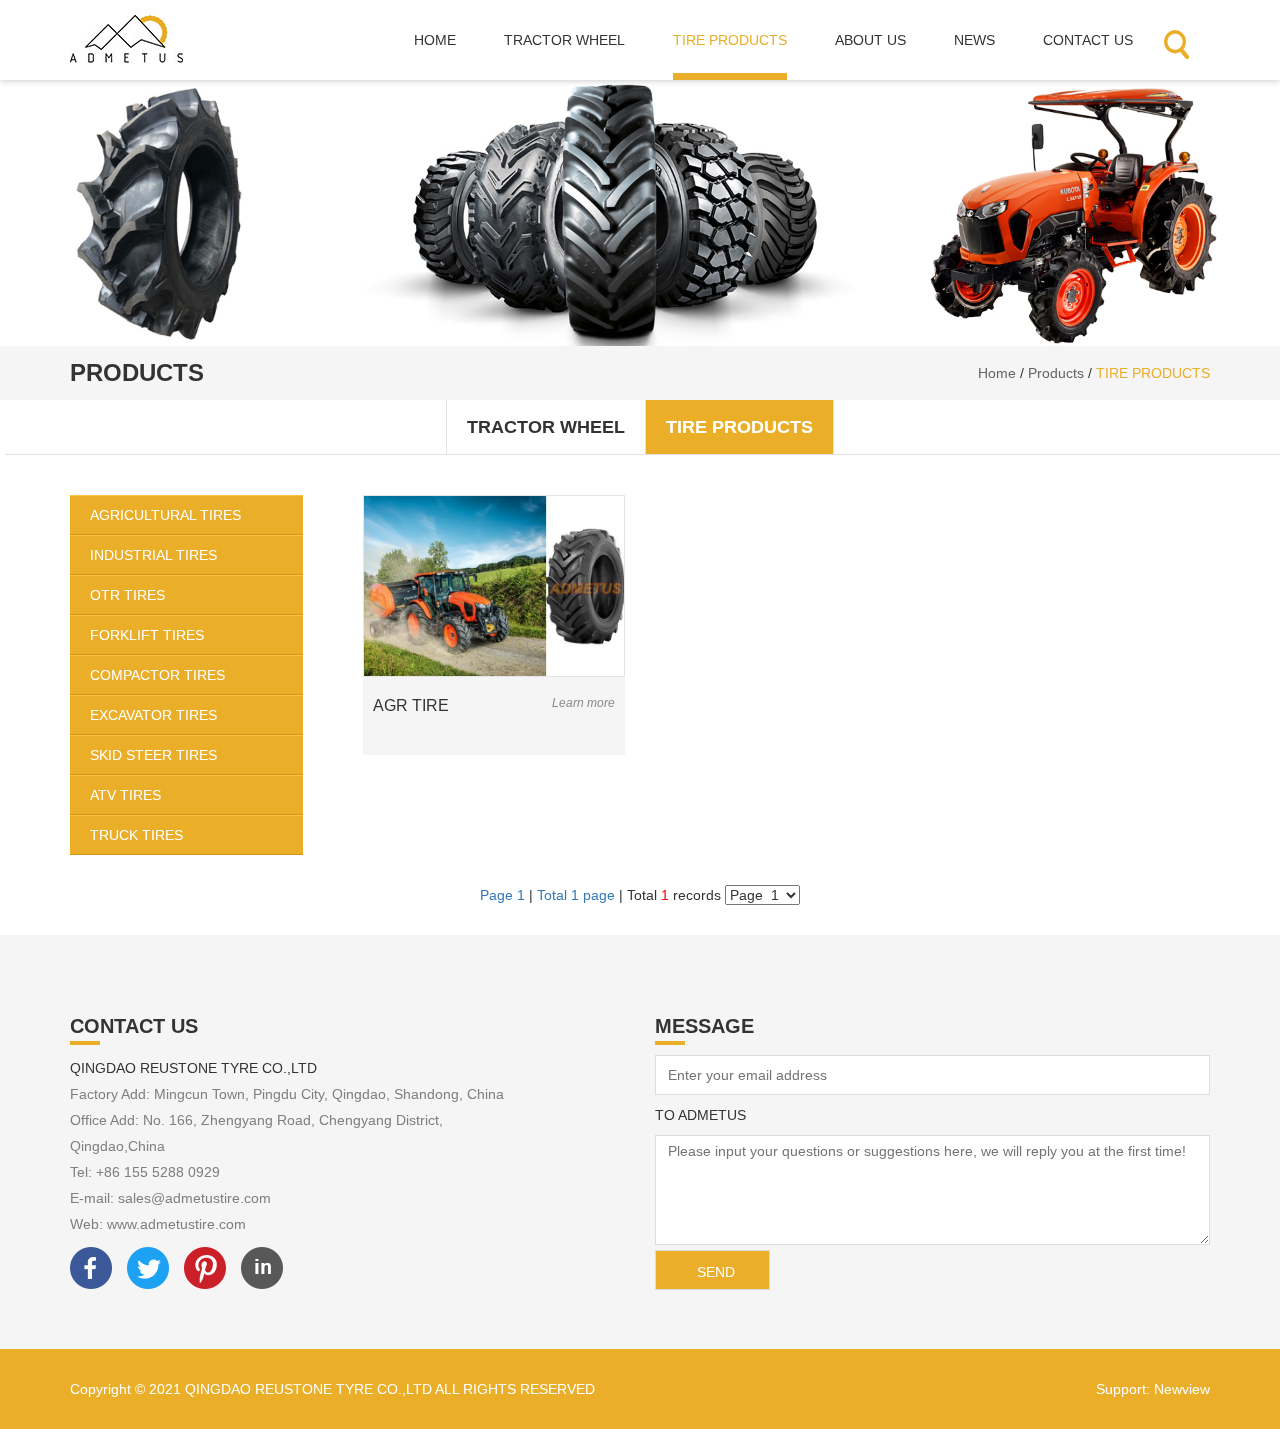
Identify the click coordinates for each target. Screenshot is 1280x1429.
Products (1056, 373)
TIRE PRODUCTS (1153, 373)
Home (435, 40)
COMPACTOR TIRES (157, 675)
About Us (870, 40)
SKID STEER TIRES (153, 755)
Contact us (1088, 40)
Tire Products (730, 40)
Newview (1182, 1389)
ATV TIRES (125, 795)
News (974, 40)
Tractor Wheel (564, 40)
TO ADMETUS (700, 1115)
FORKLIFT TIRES (147, 635)
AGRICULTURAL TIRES (165, 515)
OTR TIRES (127, 595)
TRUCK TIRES (136, 835)
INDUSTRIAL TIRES (153, 555)
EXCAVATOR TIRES (153, 715)
